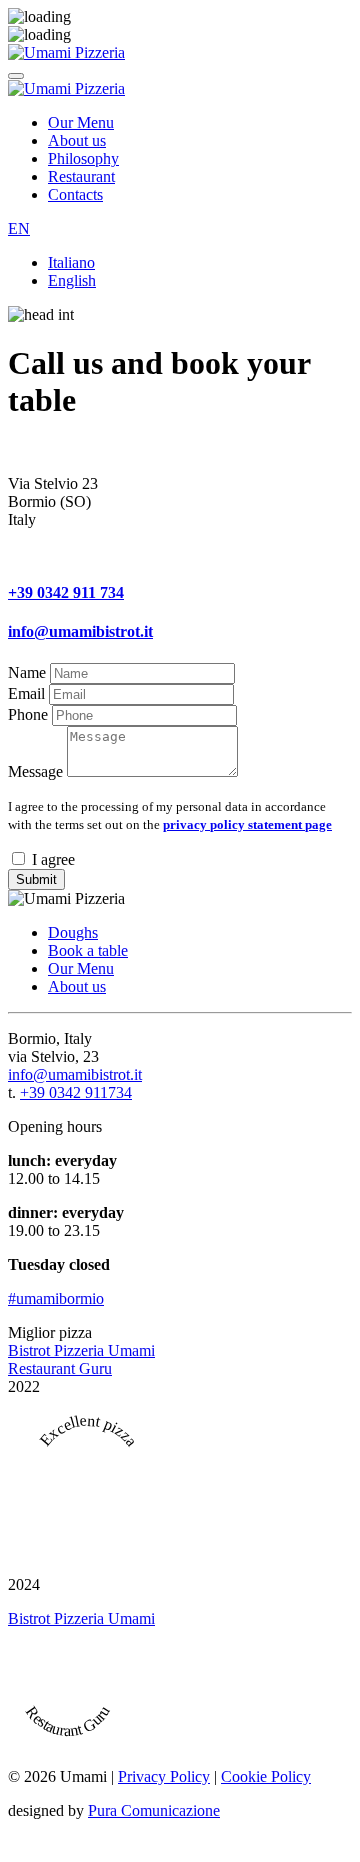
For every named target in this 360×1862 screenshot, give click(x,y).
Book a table (88, 950)
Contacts (75, 194)
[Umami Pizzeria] (66, 52)
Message (35, 771)
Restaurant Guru (60, 1368)
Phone (28, 714)
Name (27, 672)
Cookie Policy (266, 1776)
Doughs (73, 932)
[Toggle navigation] (16, 76)
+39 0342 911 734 (66, 592)
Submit (36, 879)
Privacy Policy (164, 1776)
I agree (51, 859)
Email (26, 693)
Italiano (71, 262)
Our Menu (81, 122)
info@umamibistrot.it (80, 631)
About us (77, 140)
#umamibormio (56, 1298)
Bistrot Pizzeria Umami (81, 1350)
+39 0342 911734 (76, 1092)
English (72, 280)
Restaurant (81, 176)
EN (19, 228)
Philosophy (83, 158)
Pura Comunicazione (154, 1810)
